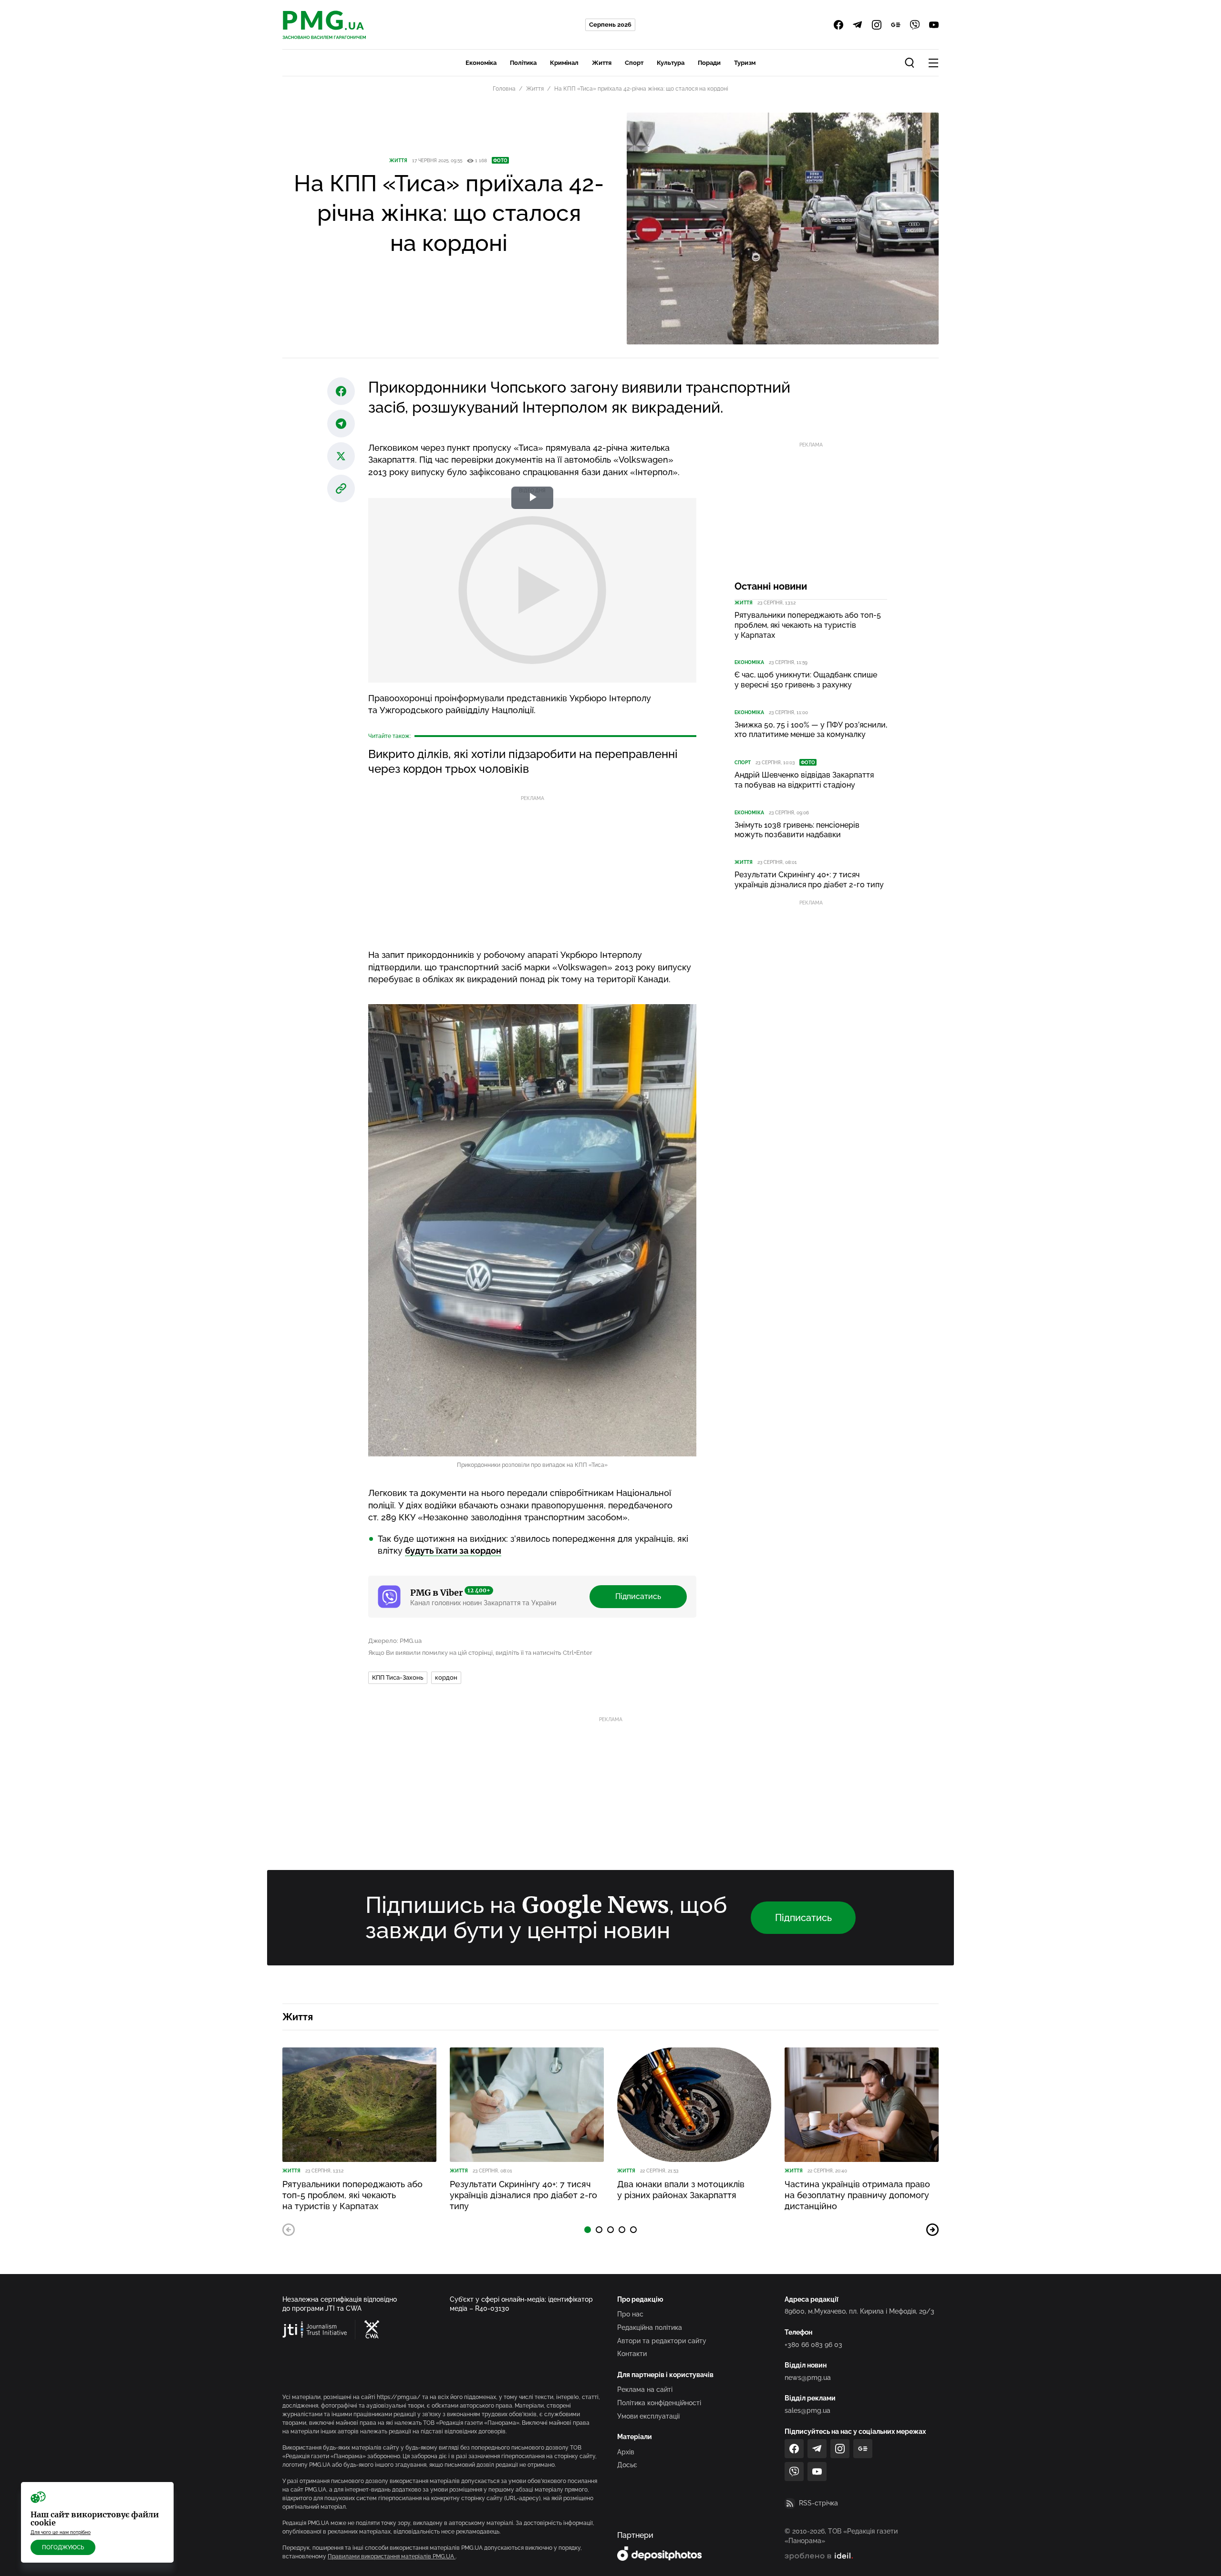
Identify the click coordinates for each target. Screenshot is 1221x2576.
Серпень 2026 (610, 25)
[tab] (588, 2230)
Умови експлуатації (648, 2416)
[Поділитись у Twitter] (341, 456)
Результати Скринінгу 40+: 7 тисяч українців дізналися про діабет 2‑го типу (809, 880)
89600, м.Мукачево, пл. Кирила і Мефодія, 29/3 (859, 2311)
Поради (709, 63)
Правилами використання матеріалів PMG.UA (392, 2556)
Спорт (634, 63)
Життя (602, 63)
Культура (671, 63)
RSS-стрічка (818, 2503)
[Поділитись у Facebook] (341, 391)
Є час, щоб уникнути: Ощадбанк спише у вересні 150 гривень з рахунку (806, 680)
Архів (626, 2452)
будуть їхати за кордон (453, 1551)
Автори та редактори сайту (662, 2341)
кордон (446, 1678)
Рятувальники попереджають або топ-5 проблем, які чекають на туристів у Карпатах (808, 625)
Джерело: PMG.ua (395, 1641)
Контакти (632, 2354)
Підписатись (638, 1596)
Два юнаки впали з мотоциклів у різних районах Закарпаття (681, 2190)
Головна (504, 89)
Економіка (481, 63)
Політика (523, 63)
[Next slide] (932, 2230)
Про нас (630, 2314)
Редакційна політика (650, 2327)
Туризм (745, 63)
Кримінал (564, 63)
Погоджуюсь (63, 2547)
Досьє (627, 2465)
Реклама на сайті (645, 2389)
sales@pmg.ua (807, 2410)
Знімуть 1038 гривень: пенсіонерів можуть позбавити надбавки (797, 830)
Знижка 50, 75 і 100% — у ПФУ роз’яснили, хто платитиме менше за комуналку (811, 730)
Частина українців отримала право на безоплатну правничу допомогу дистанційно (857, 2195)
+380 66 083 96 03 (813, 2345)
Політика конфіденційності (659, 2403)
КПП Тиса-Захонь (398, 1678)
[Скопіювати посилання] (341, 488)
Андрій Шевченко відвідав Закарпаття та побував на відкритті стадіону (804, 780)
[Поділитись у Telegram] (341, 424)
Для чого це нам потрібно (61, 2532)
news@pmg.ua (808, 2378)
